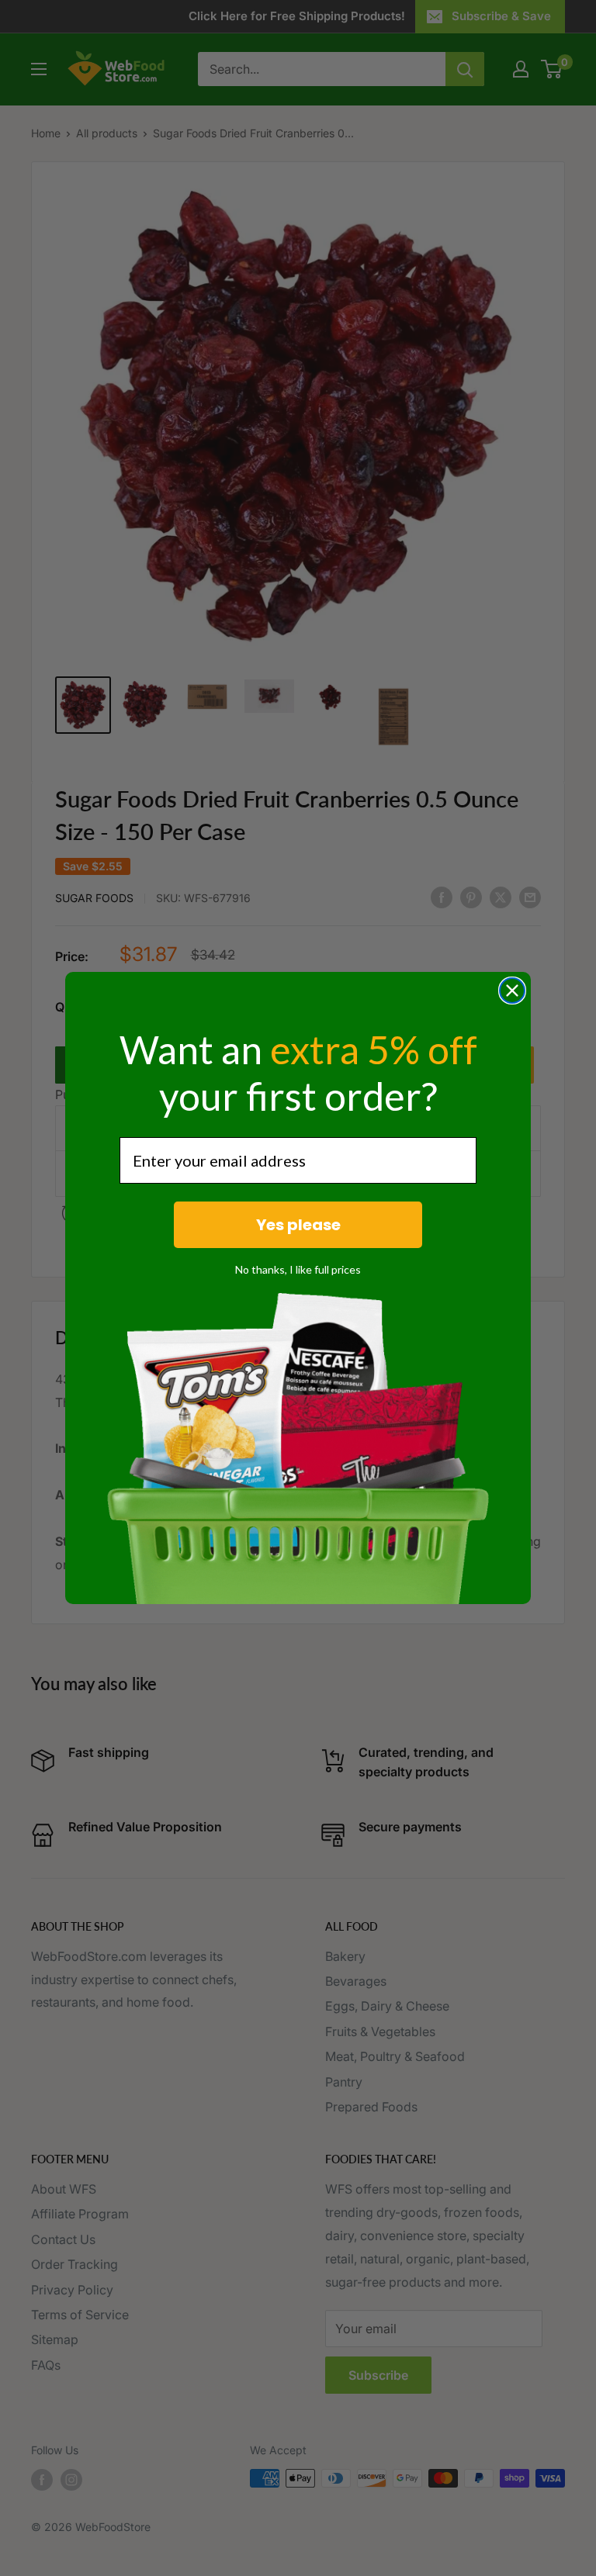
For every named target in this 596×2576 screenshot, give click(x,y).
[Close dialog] (512, 991)
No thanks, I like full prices (298, 1269)
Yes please (298, 1225)
